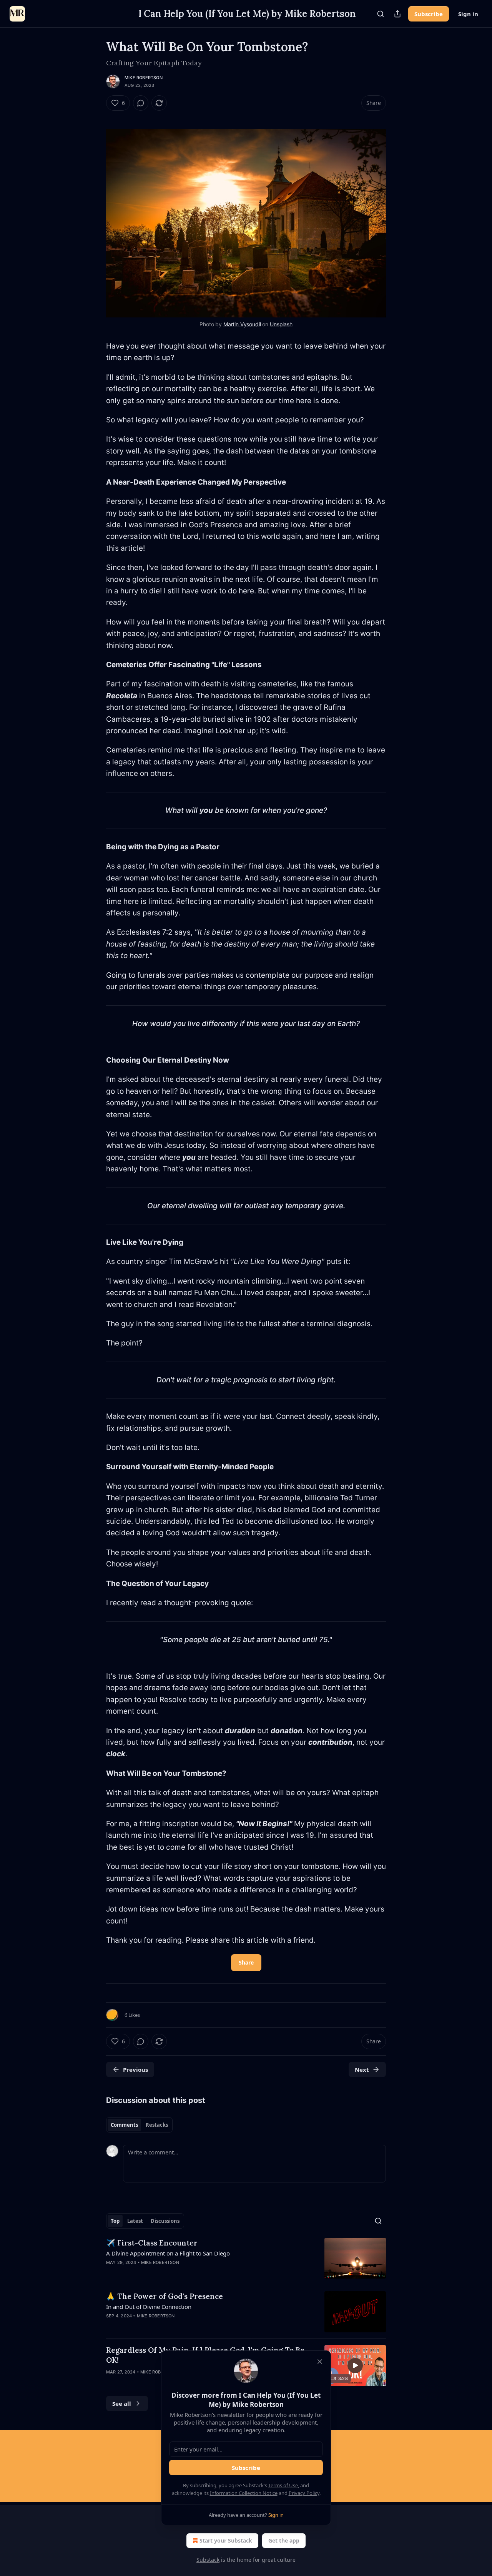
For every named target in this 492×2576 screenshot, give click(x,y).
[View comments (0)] (141, 103)
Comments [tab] (124, 2125)
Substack (208, 2560)
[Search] (381, 14)
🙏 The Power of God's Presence (165, 2296)
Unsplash (281, 324)
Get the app (284, 2540)
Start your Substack (226, 2540)
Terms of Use (283, 2485)
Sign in (468, 14)
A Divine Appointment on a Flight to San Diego (168, 2253)
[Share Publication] (397, 14)
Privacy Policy (304, 2493)
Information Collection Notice (244, 2493)
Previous (135, 2069)
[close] (320, 2362)
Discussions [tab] (165, 2221)
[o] (355, 2365)
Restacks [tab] (157, 2125)
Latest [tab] (135, 2221)
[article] (246, 2258)
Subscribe (429, 14)
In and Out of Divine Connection (149, 2307)
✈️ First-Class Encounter (152, 2243)
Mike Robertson (144, 78)
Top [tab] (115, 2221)
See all (122, 2403)
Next (362, 2069)
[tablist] (139, 2125)
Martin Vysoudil (242, 324)
